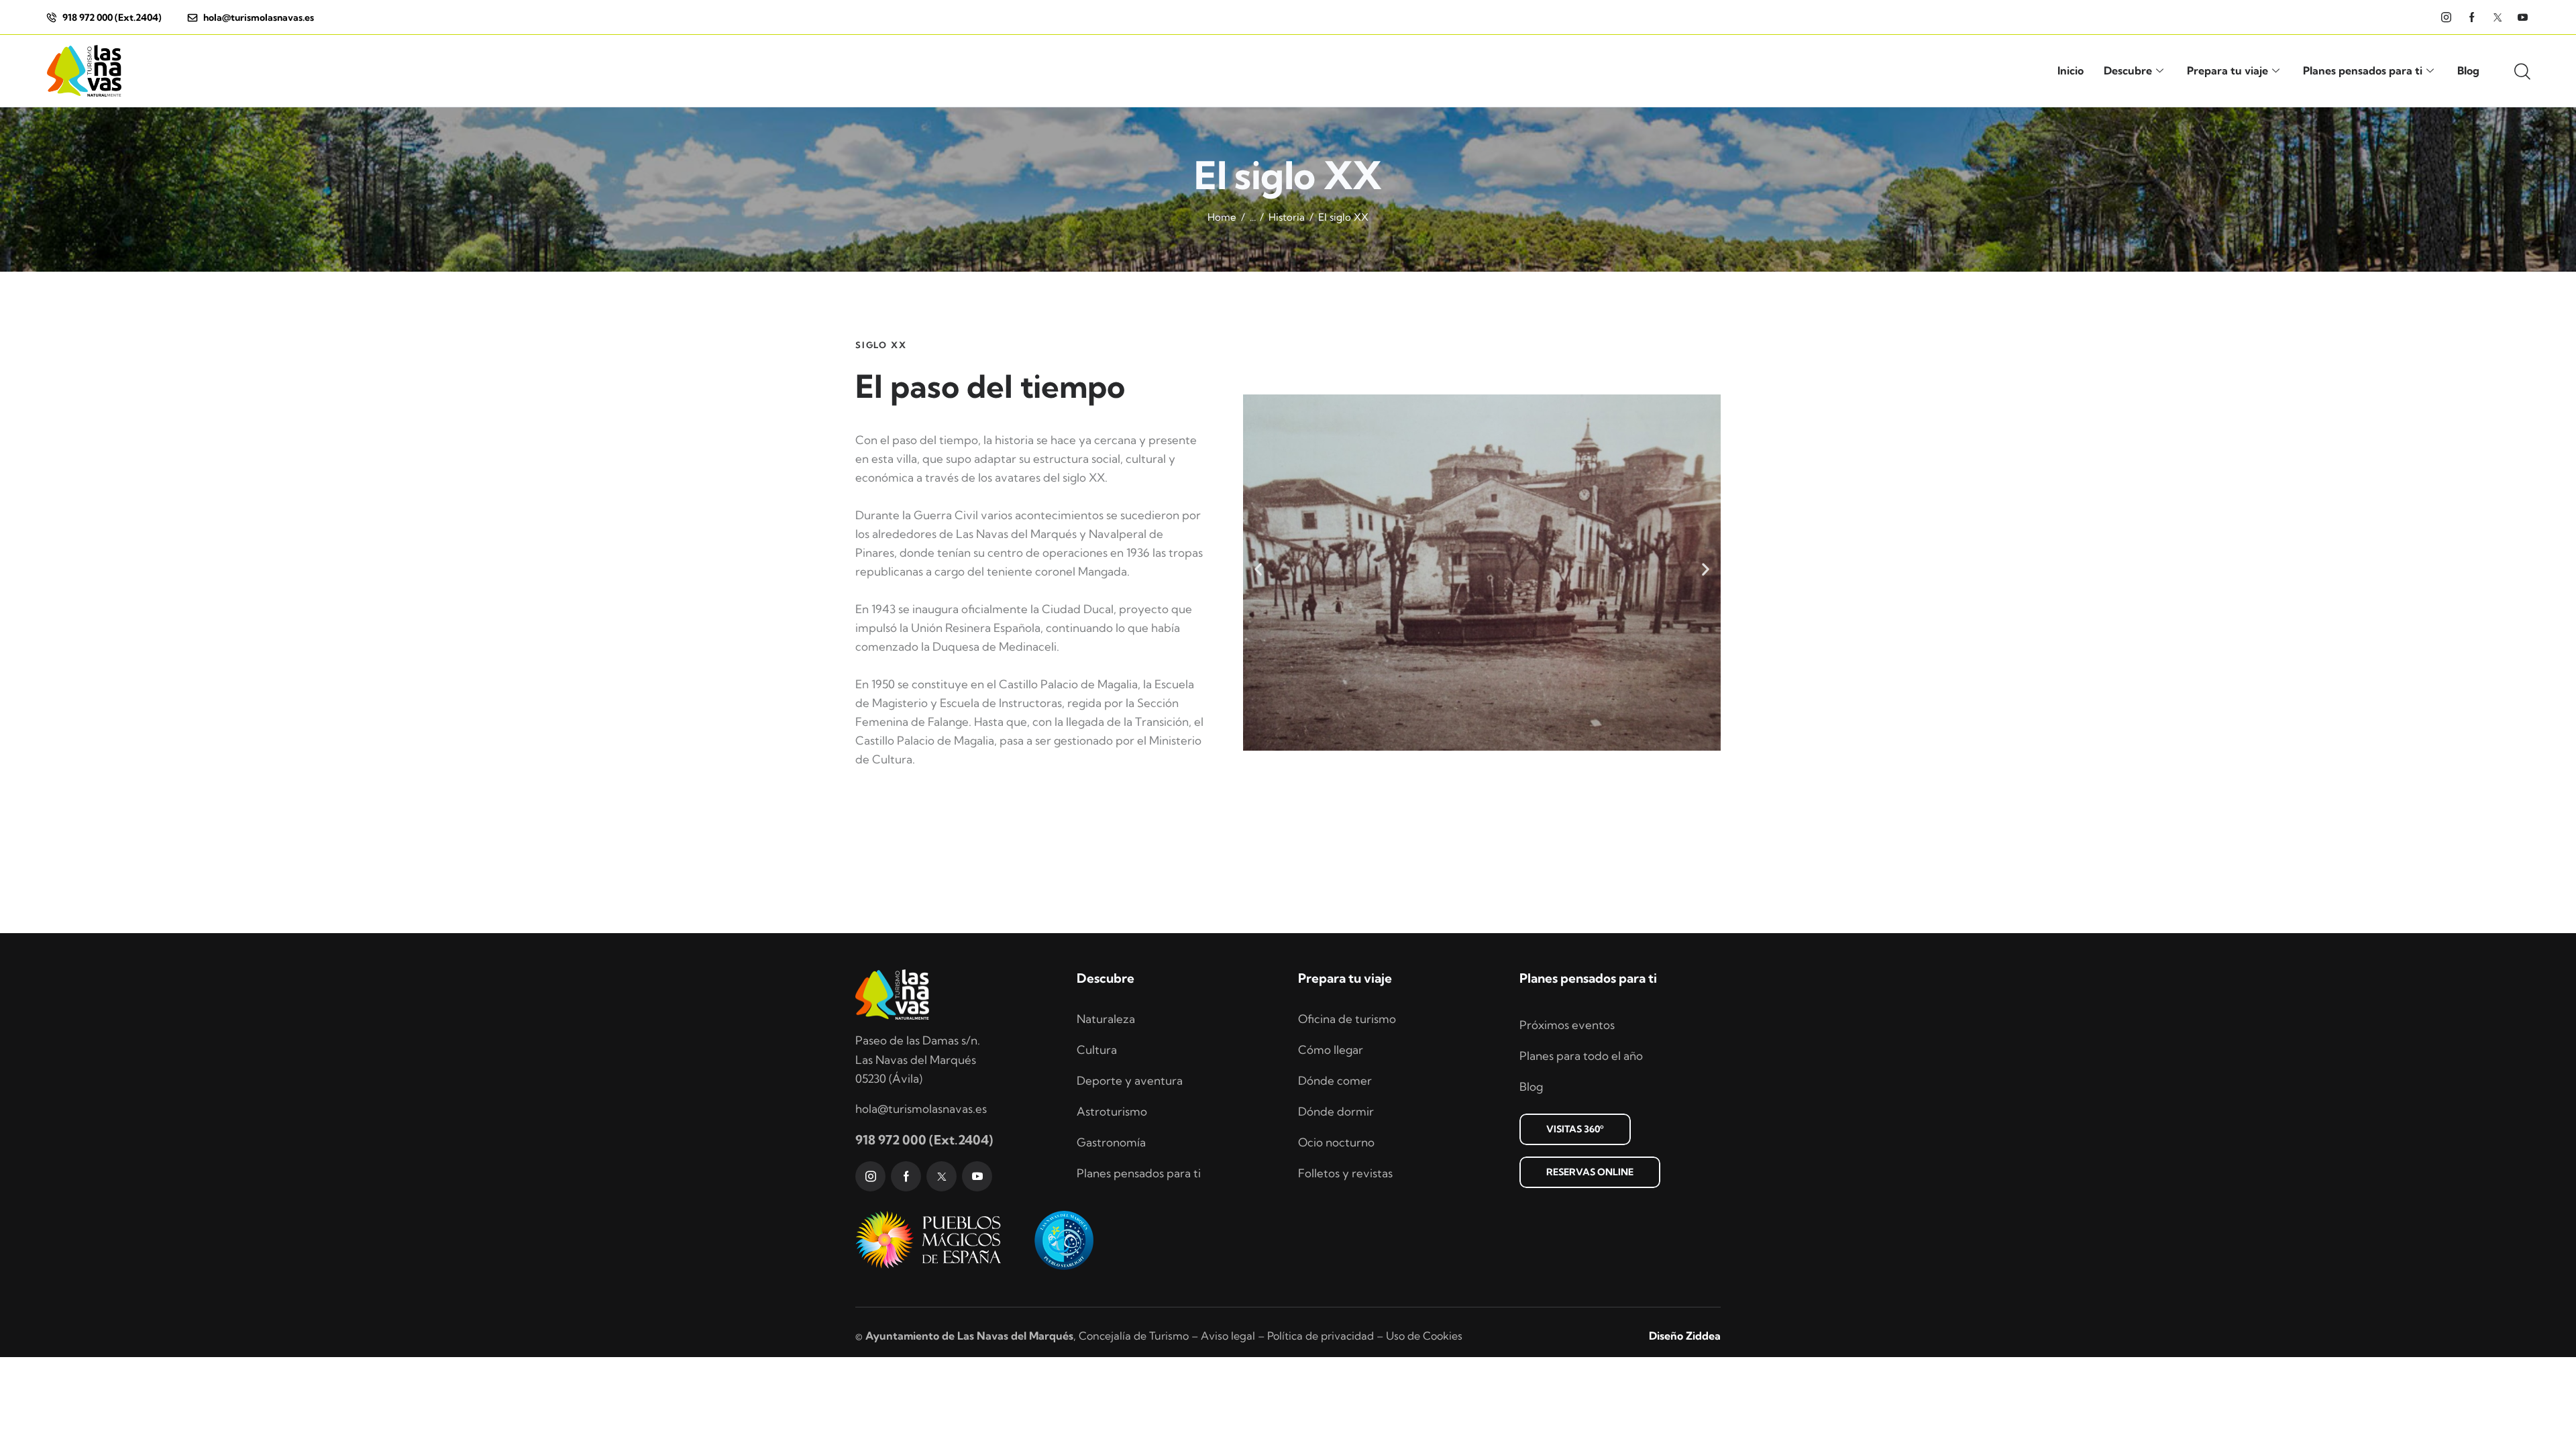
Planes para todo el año (1581, 1056)
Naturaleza (1106, 1019)
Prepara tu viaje (2228, 70)
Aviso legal (1228, 1336)
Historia (1287, 217)
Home (1222, 217)
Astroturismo (1112, 1111)
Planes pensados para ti (2363, 70)
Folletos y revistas (1345, 1173)
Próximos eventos (1567, 1025)
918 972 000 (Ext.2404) (924, 1140)
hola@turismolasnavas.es (921, 1109)
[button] (1258, 569)
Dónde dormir (1336, 1111)
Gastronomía (1111, 1142)
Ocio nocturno (1336, 1142)
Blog (2468, 70)
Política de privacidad (1321, 1336)
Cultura (1097, 1050)
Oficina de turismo (1347, 1019)
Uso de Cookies (1424, 1336)
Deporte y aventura (1130, 1080)
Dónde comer (1335, 1080)
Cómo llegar (1331, 1050)
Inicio (2071, 70)
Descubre (2128, 70)
